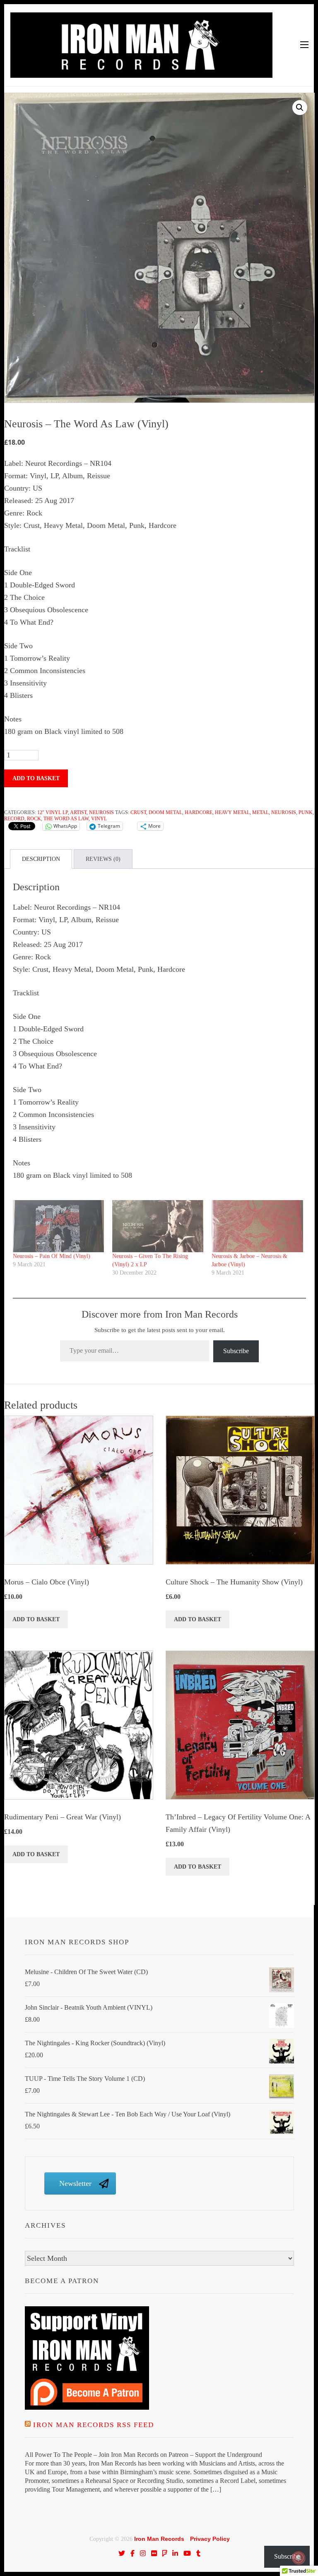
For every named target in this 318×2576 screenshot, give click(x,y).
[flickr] (154, 2553)
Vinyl (99, 819)
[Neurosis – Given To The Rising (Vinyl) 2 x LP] (158, 1226)
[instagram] (143, 2553)
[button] (300, 108)
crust (138, 812)
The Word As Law (66, 819)
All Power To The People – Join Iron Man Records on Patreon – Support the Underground (143, 2455)
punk (306, 812)
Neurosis (101, 812)
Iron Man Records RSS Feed (94, 2425)
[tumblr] (198, 2553)
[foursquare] (165, 2553)
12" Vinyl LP (53, 812)
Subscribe (236, 1351)
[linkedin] (175, 2553)
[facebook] (132, 2553)
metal (260, 812)
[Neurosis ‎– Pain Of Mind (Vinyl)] (58, 1226)
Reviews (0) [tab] (103, 859)
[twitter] (122, 2553)
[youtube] (187, 2553)
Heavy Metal (232, 812)
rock (34, 819)
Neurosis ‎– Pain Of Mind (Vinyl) (52, 1256)
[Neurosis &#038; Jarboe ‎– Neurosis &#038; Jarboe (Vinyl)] (257, 1226)
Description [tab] (41, 859)
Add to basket (36, 778)
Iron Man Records (159, 2539)
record (14, 819)
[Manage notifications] (299, 2558)
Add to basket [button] (36, 1619)
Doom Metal (165, 812)
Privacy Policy (210, 2539)
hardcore (199, 812)
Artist (78, 812)
